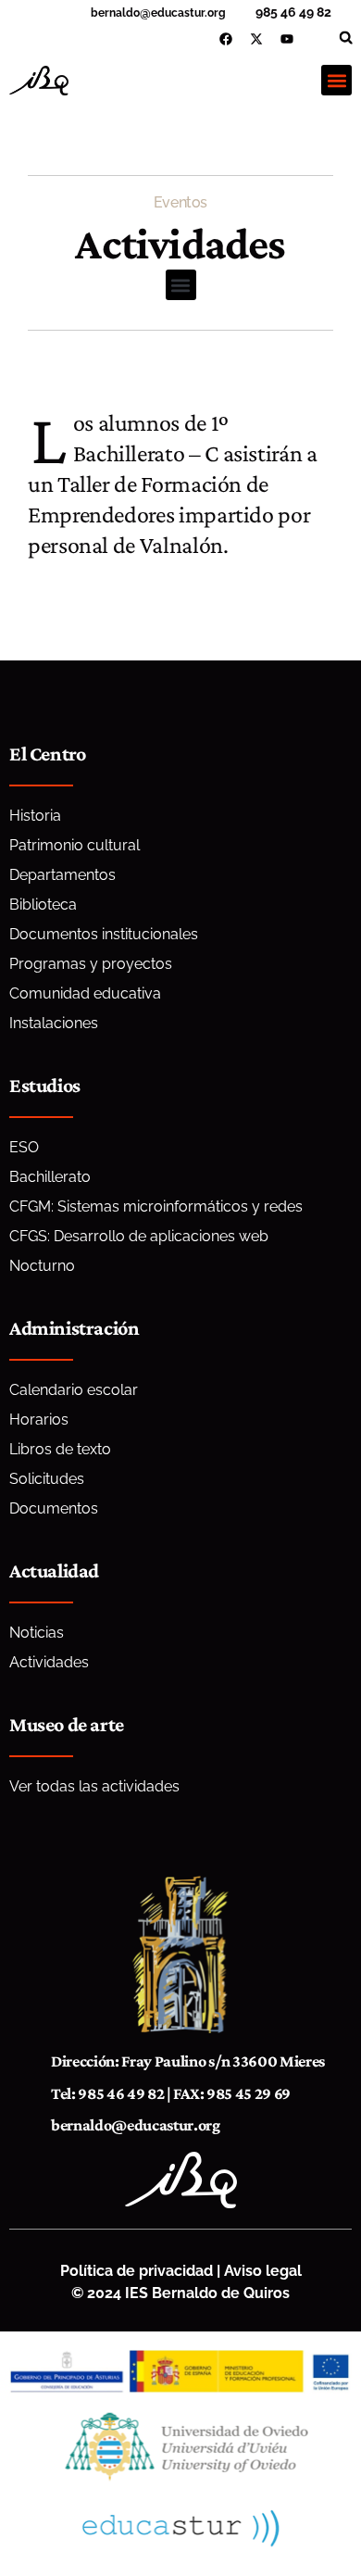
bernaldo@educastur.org (136, 2125)
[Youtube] (287, 39)
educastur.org (188, 13)
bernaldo (115, 13)
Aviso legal (263, 2271)
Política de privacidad (137, 2271)
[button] (346, 38)
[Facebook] (226, 39)
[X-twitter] (256, 39)
